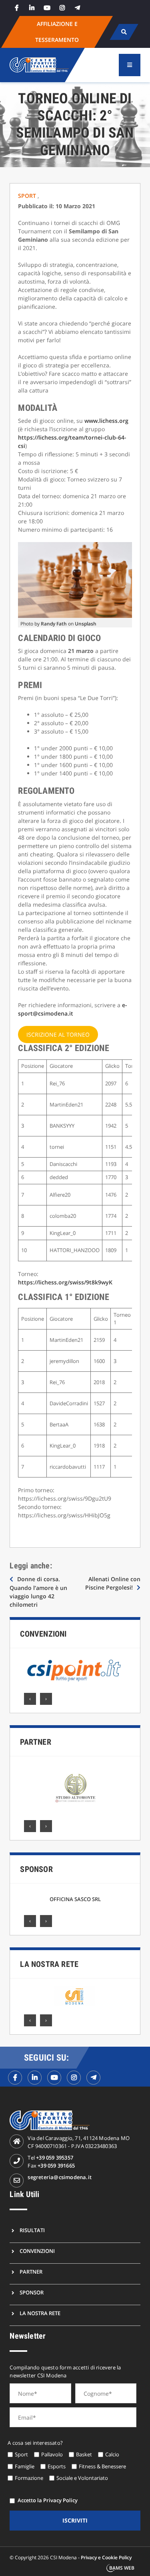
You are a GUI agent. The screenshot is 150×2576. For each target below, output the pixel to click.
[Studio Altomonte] (75, 1788)
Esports (57, 2466)
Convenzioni (43, 1634)
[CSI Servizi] (74, 1996)
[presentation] (30, 1699)
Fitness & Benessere (102, 2466)
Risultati (32, 2230)
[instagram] (62, 8)
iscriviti (75, 2520)
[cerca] (124, 32)
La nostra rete (49, 1964)
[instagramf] (74, 2078)
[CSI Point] (74, 1671)
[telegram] (77, 8)
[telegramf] (93, 2078)
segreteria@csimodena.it (60, 2177)
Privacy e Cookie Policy (106, 2557)
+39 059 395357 (55, 2158)
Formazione (29, 2478)
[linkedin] (32, 8)
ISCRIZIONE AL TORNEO (58, 1035)
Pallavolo (52, 2454)
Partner (35, 1742)
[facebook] (16, 8)
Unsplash (86, 624)
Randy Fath (54, 624)
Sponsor (36, 1869)
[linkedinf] (35, 2078)
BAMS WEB (122, 2568)
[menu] (130, 65)
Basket (84, 2454)
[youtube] (47, 8)
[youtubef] (54, 2078)
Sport (28, 196)
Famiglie (25, 2466)
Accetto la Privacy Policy (48, 2500)
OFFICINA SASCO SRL (75, 1899)
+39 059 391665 (56, 2166)
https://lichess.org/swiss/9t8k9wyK (65, 1282)
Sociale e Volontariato (82, 2478)
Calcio (112, 2454)
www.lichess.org (106, 421)
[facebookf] (15, 2078)
